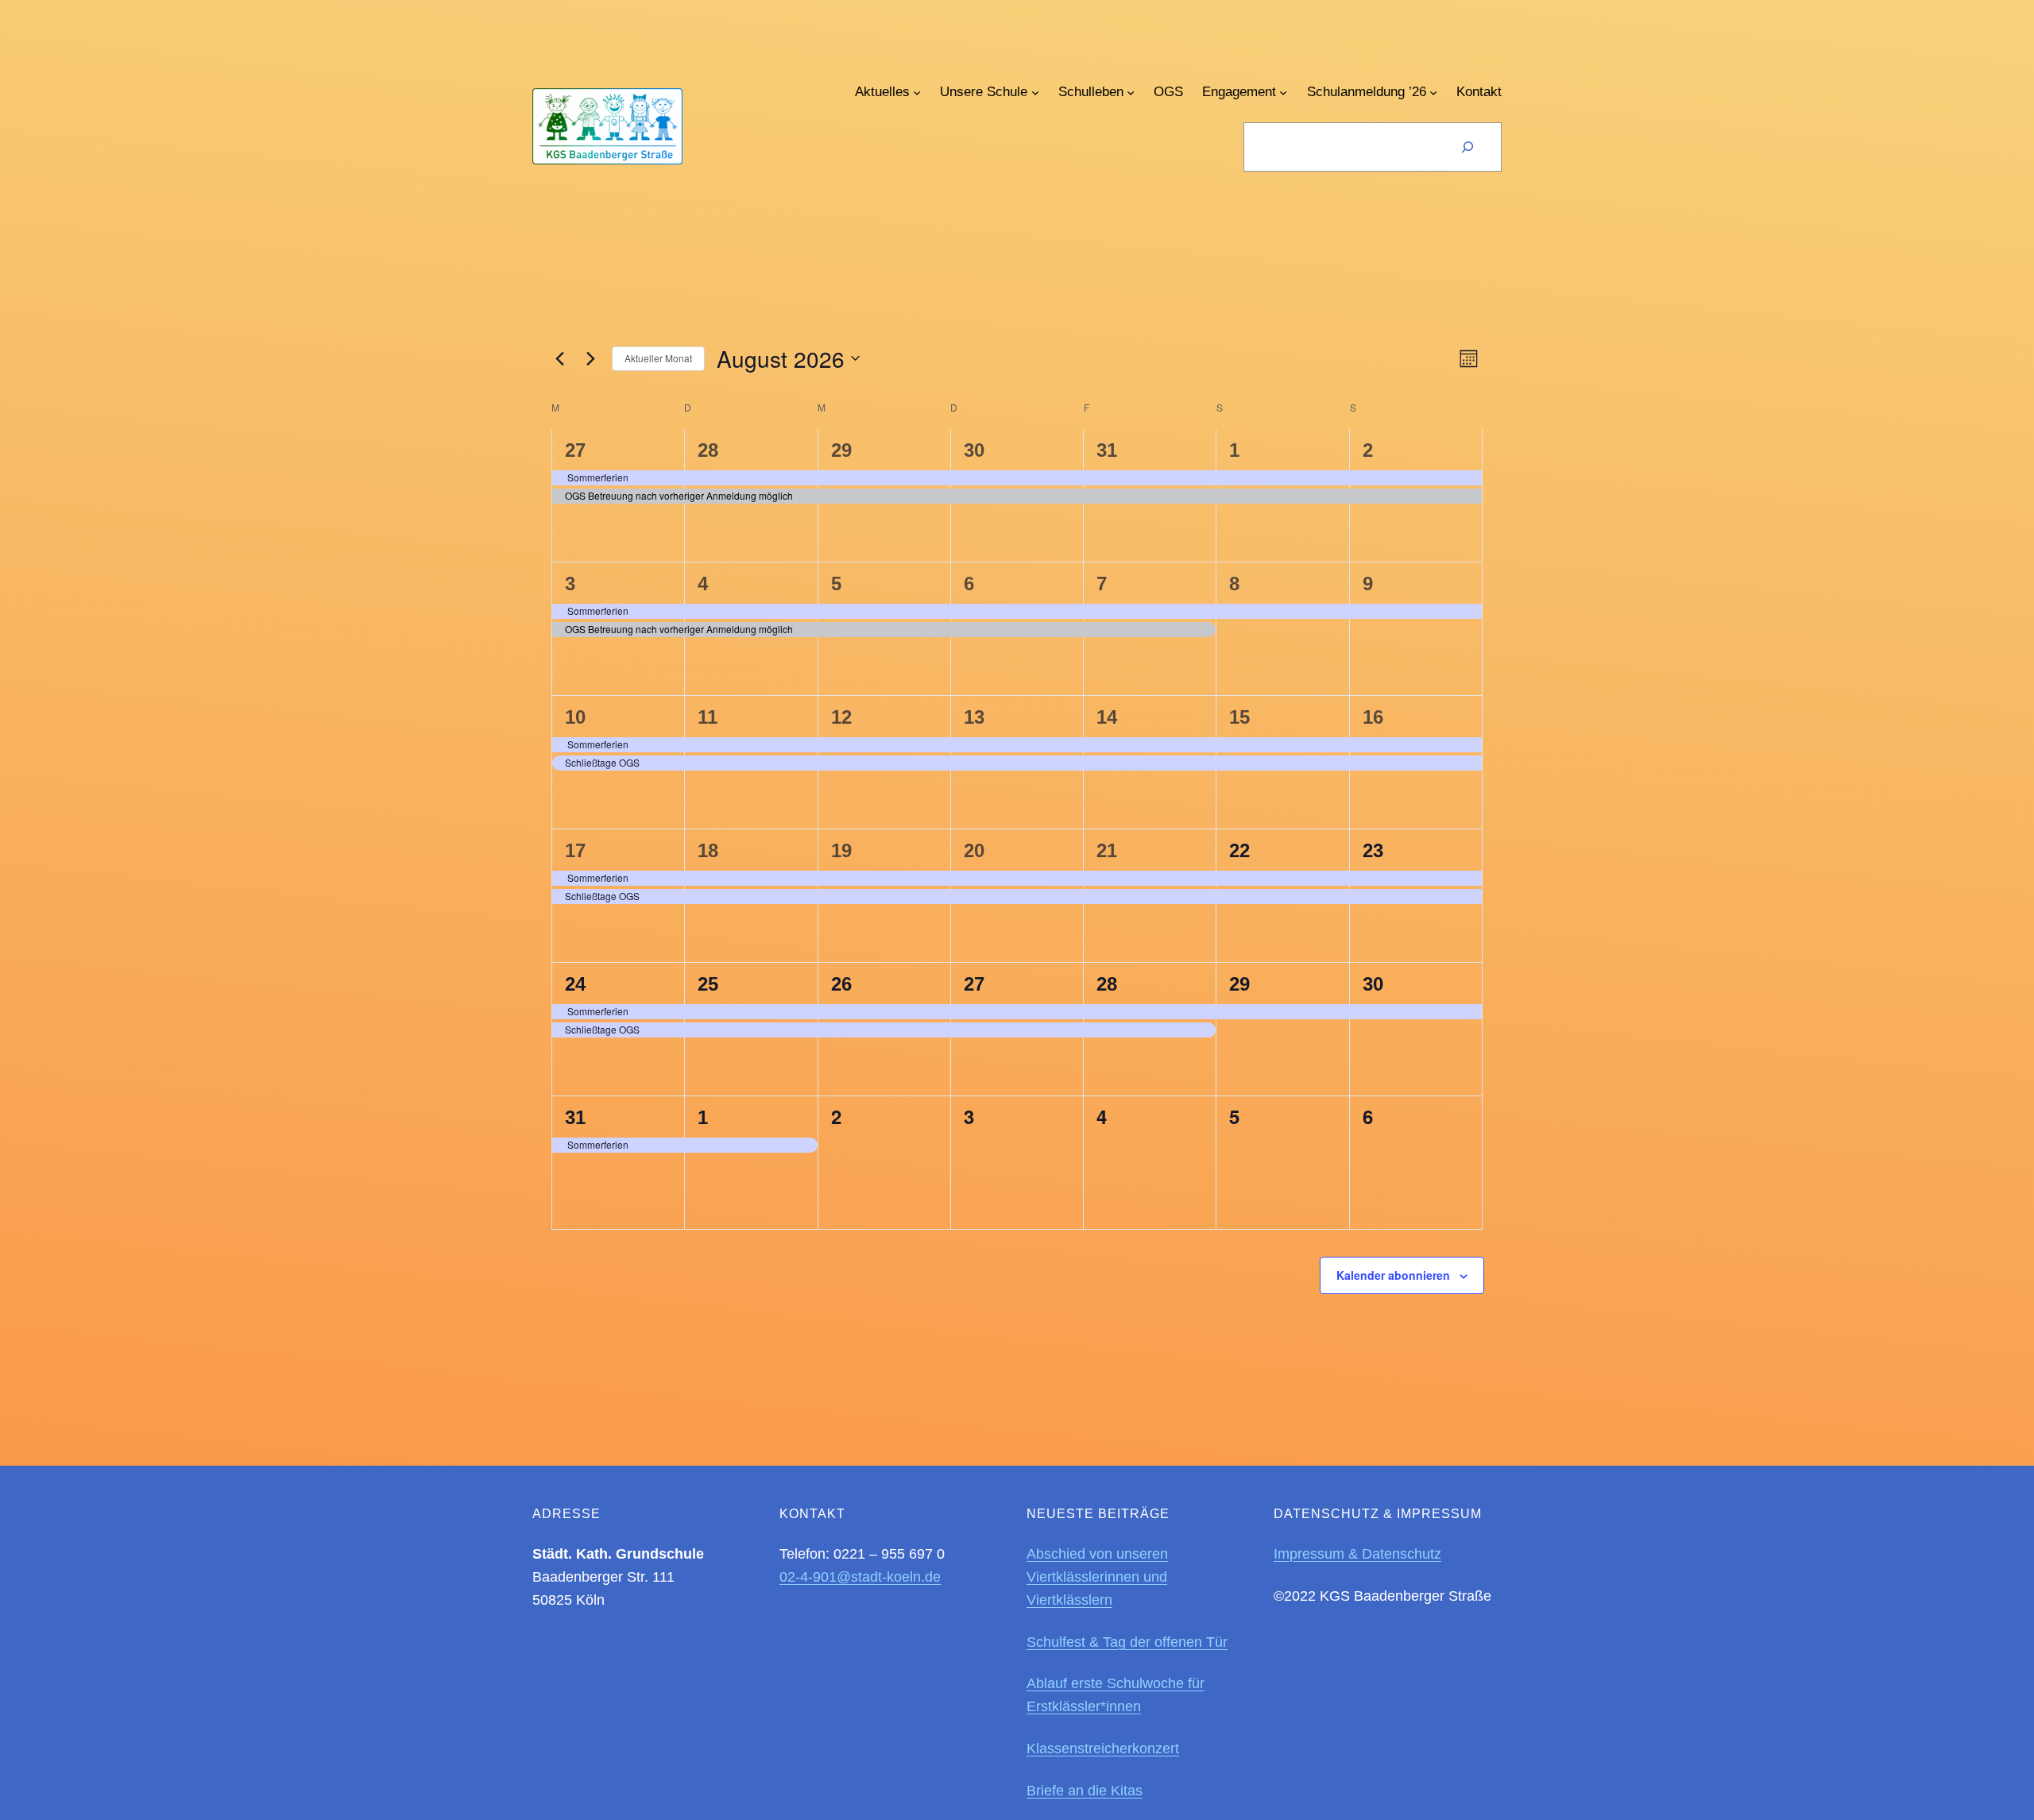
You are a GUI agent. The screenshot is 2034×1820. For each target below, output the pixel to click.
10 (575, 717)
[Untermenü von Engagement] (1283, 92)
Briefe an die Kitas (1085, 1791)
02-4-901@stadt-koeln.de (860, 1577)
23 (1373, 850)
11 (708, 717)
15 (1239, 717)
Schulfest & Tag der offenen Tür (1127, 1642)
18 (708, 850)
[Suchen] (1467, 147)
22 (1239, 850)
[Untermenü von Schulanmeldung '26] (1433, 92)
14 (1107, 717)
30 (974, 450)
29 (841, 450)
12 (841, 717)
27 (575, 450)
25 (708, 984)
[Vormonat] (559, 358)
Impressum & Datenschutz (1357, 1554)
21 (1107, 850)
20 (974, 850)
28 (708, 450)
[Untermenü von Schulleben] (1131, 92)
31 (1107, 450)
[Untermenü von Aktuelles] (917, 92)
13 (974, 717)
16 (1373, 717)
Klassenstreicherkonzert (1103, 1749)
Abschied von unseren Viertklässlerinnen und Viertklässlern (1097, 1577)
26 (841, 984)
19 (841, 850)
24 (575, 984)
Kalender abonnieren (1393, 1275)
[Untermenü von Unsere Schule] (1035, 92)
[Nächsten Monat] (590, 358)
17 (575, 850)
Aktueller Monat (658, 358)
